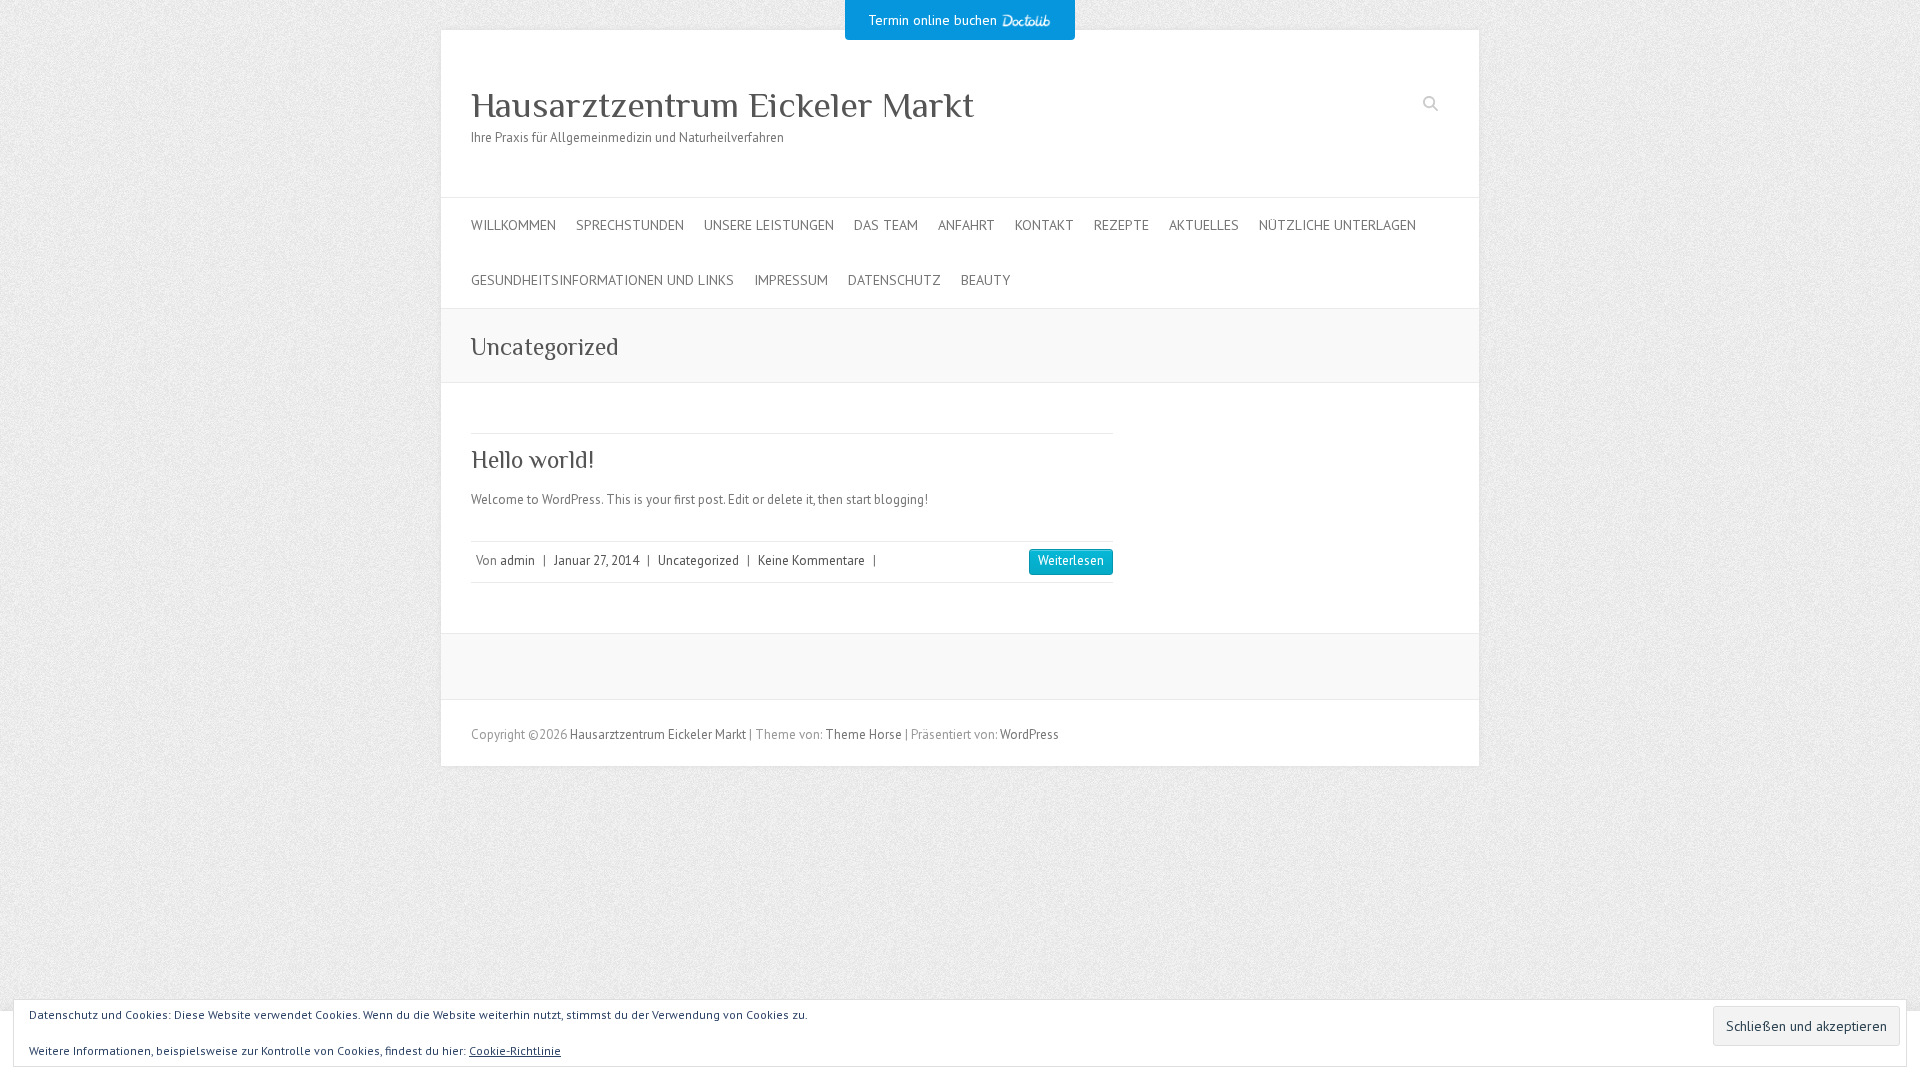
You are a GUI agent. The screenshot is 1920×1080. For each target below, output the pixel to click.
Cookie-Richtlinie (515, 1050)
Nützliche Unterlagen (1337, 225)
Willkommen (513, 225)
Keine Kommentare (811, 560)
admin (517, 560)
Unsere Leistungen (769, 225)
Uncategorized (698, 560)
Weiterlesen (1071, 560)
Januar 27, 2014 (596, 560)
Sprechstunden (630, 225)
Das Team (886, 225)
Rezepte (1121, 225)
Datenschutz (894, 280)
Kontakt (1044, 225)
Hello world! (532, 459)
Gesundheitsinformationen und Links (602, 280)
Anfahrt (966, 225)
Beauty (985, 280)
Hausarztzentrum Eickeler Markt (722, 105)
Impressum (791, 280)
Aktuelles (1204, 225)
